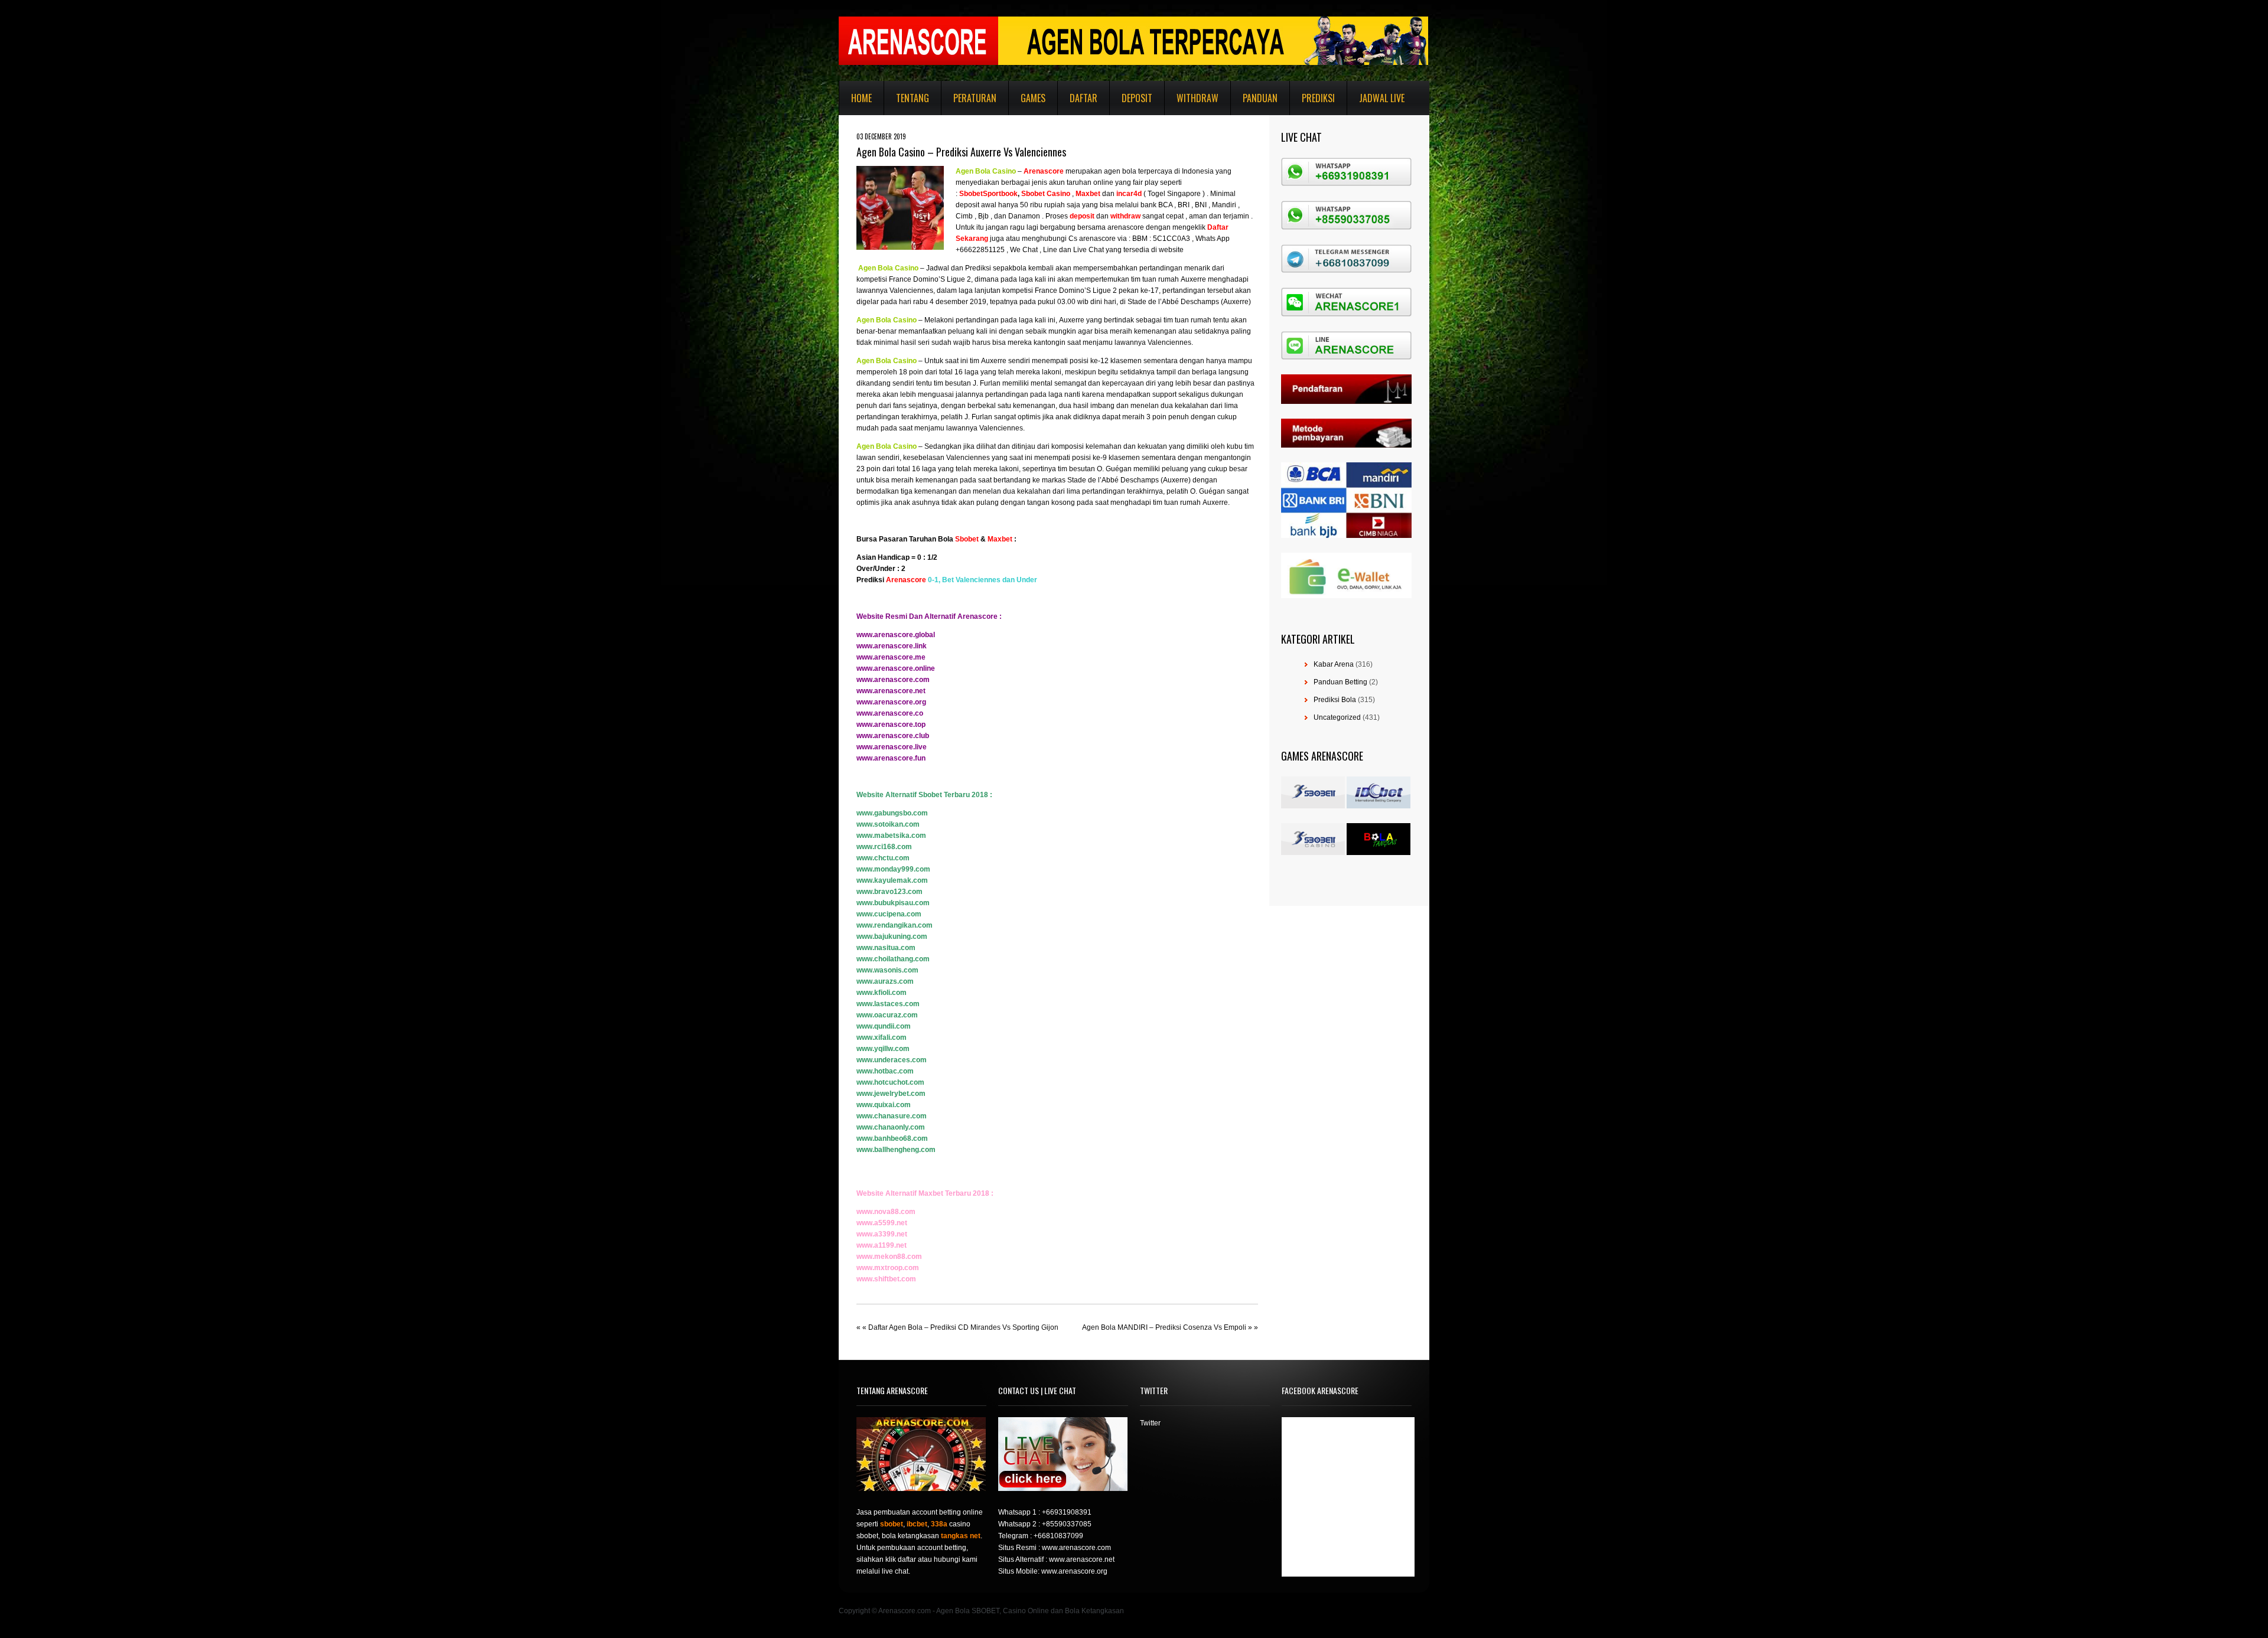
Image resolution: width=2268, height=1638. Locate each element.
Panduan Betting (1340, 682)
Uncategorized (1337, 717)
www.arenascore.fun (891, 758)
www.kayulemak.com (892, 880)
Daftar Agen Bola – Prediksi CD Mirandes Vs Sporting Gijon (963, 1327)
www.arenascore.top (891, 725)
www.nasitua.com (886, 948)
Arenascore (906, 580)
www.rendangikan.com (895, 925)
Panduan (1260, 98)
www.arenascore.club (893, 736)
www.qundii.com (884, 1026)
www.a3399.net (882, 1234)
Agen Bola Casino (986, 171)
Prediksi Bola (1335, 700)
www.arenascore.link (892, 646)
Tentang (913, 98)
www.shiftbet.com (886, 1279)
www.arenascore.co (890, 713)
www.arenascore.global (896, 635)
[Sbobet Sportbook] (958, 194)
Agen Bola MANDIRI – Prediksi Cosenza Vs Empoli (1164, 1327)
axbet (1091, 194)
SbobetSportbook (988, 194)
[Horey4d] (1115, 194)
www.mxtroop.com (888, 1268)
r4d (1136, 194)
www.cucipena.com (889, 914)
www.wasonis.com (887, 970)
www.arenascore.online (896, 668)
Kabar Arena (1334, 664)
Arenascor (1042, 171)
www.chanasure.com (892, 1116)
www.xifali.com (882, 1037)
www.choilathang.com (893, 959)
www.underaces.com (892, 1060)
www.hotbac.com (885, 1071)
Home (861, 98)
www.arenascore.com (893, 680)
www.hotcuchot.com (890, 1082)
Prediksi (1318, 98)
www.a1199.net (882, 1245)
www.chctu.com (883, 858)
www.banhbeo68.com (892, 1138)
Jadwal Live (1382, 98)
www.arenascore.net (891, 691)
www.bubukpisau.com (893, 903)
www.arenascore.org (891, 702)
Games (1033, 98)
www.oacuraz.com (887, 1015)
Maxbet (1000, 539)
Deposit (1137, 98)
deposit (1082, 216)
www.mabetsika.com (891, 836)
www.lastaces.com (888, 1004)
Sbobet (967, 539)
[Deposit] (1095, 216)
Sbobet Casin (1044, 194)
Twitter (1150, 1423)
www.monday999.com (893, 869)
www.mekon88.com (889, 1257)
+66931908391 (1067, 1512)
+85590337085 (1067, 1524)
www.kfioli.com (882, 993)
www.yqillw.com (883, 1049)
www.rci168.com (884, 847)
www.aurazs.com (885, 981)
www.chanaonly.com (891, 1127)
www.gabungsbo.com (892, 813)
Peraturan (975, 98)
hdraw (1130, 216)
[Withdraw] (1109, 216)
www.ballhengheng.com (896, 1150)
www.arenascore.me (891, 657)
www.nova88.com (886, 1212)
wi (1114, 216)
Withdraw (1197, 98)
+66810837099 (1058, 1536)
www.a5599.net (882, 1223)
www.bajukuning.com (892, 937)
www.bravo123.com (889, 892)
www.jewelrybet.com (891, 1094)
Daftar (1084, 98)
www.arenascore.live (892, 747)
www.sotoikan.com (888, 824)
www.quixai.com (884, 1105)
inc (1121, 194)
